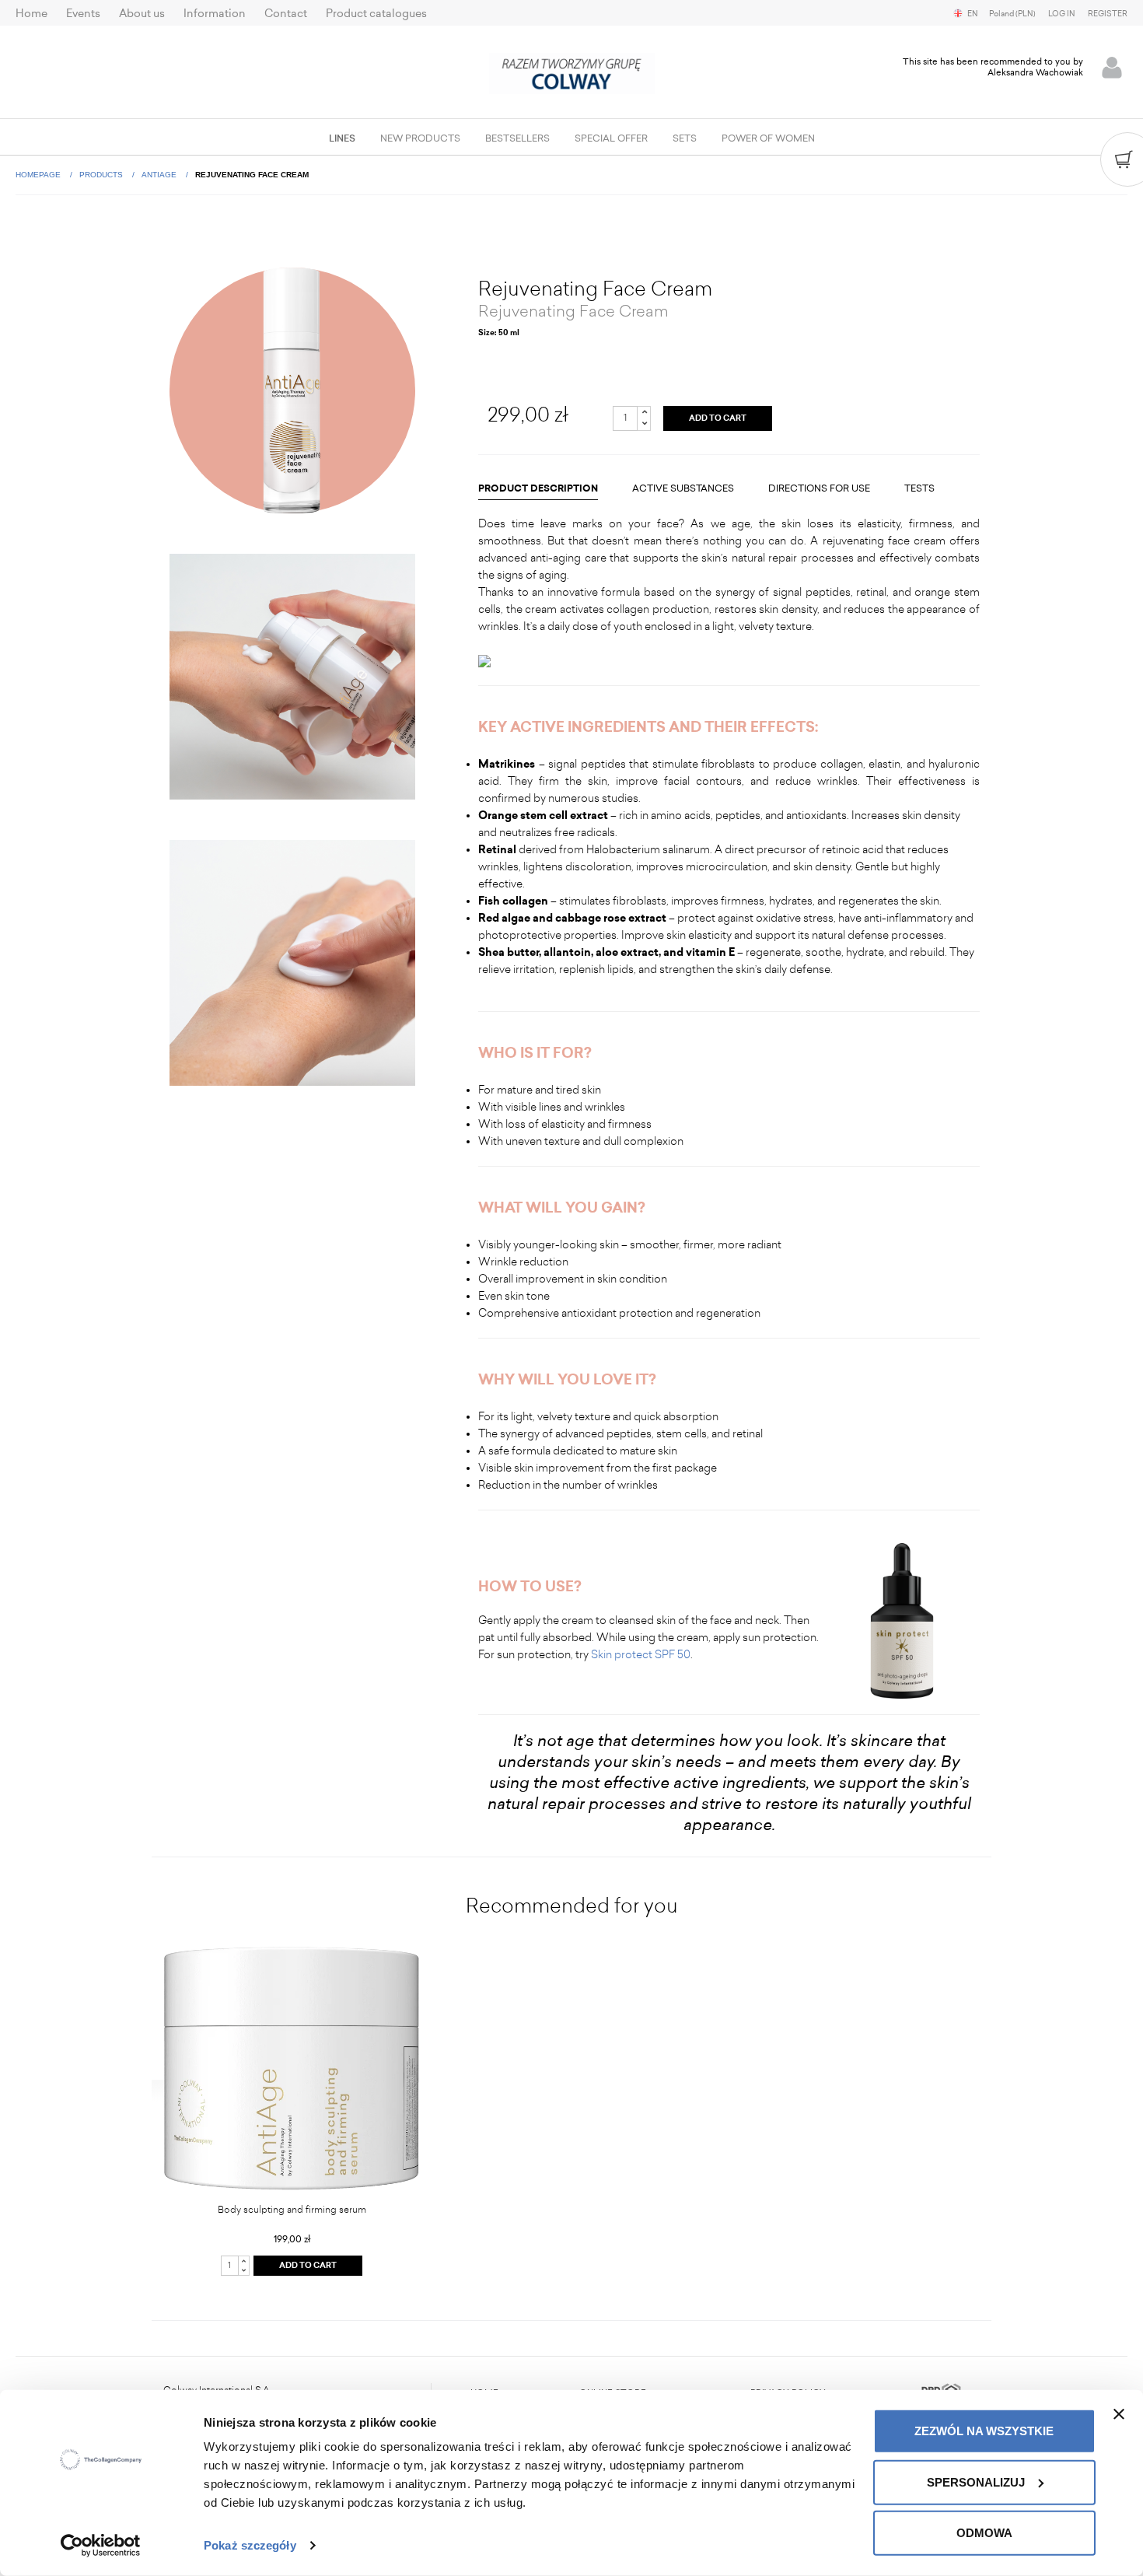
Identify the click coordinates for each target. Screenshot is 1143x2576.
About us (142, 14)
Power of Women (768, 138)
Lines (342, 138)
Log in (1062, 14)
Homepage (39, 175)
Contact (286, 14)
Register (1108, 14)
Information (215, 14)
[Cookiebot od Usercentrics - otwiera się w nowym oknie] (101, 2546)
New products (420, 138)
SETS (685, 138)
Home (31, 14)
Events (83, 14)
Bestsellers (517, 138)
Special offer (611, 138)
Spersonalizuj (976, 2481)
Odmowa (984, 2533)
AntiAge (160, 175)
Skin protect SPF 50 (641, 1655)
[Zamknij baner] (1119, 2414)
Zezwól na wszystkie (984, 2431)
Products (102, 175)
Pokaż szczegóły (250, 2545)
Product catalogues (376, 14)
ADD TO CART (718, 418)
